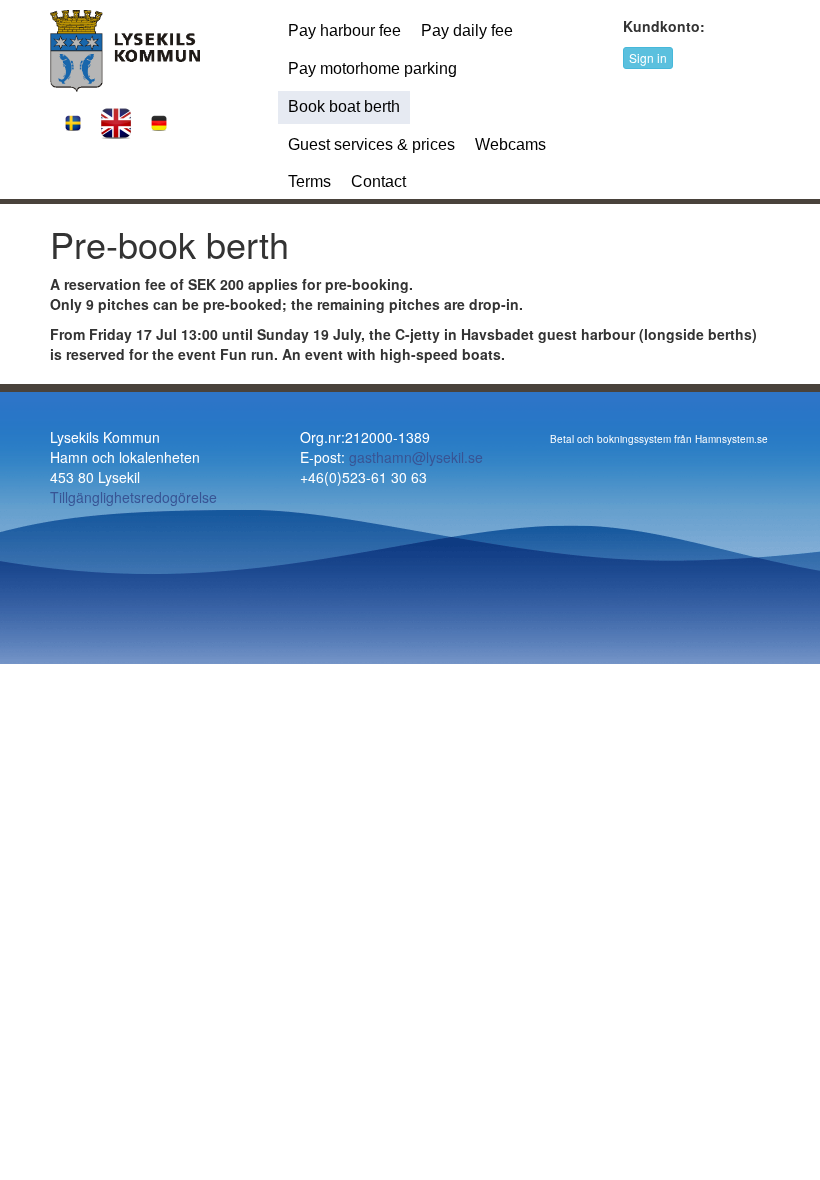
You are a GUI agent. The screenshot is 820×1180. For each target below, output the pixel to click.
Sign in (648, 57)
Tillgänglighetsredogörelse (133, 497)
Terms (309, 181)
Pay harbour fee (344, 30)
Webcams (510, 144)
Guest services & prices (371, 144)
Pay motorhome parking (372, 68)
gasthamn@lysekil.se (416, 457)
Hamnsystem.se (731, 439)
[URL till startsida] (125, 49)
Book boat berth (344, 106)
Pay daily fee (467, 30)
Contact (378, 181)
